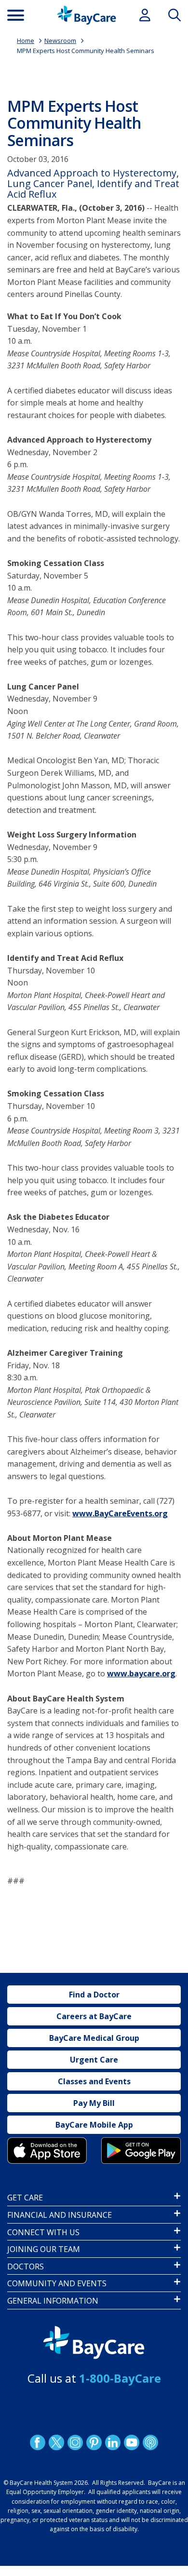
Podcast (150, 2442)
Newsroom (60, 40)
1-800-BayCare (120, 2378)
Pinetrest (94, 2442)
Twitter (56, 2442)
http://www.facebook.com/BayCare (38, 2442)
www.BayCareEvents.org (120, 1513)
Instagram (75, 2442)
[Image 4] (141, 2151)
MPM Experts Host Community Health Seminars (86, 51)
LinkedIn (113, 2442)
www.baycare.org (141, 1673)
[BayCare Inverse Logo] (94, 2343)
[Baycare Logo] (87, 15)
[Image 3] (47, 2151)
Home (26, 40)
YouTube (132, 2442)
